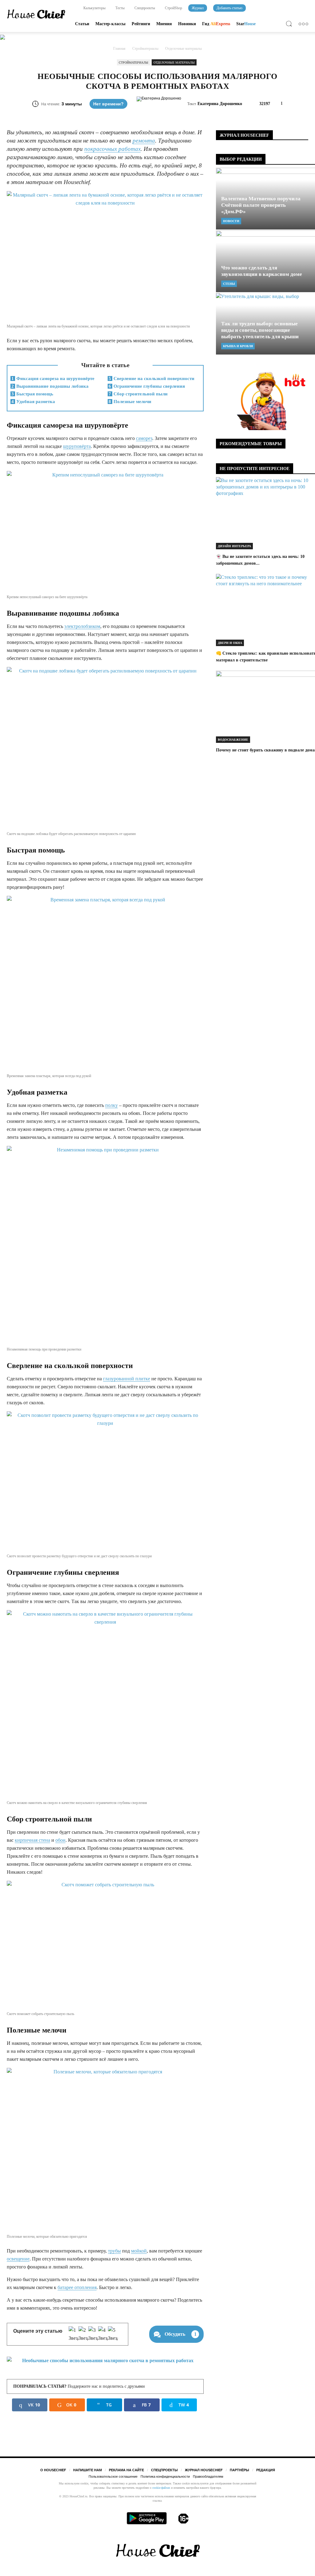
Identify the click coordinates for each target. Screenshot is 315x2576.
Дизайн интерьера (234, 546)
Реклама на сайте (126, 2470)
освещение (18, 2259)
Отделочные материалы (174, 63)
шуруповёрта (77, 446)
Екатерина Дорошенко (220, 104)
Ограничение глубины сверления (147, 386)
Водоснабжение (233, 740)
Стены (229, 284)
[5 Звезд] (113, 2334)
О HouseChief (53, 2470)
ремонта (144, 141)
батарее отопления (77, 2287)
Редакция (266, 2470)
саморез (144, 438)
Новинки (187, 24)
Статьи (82, 24)
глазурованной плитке (127, 1379)
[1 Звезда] (74, 2334)
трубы (114, 2251)
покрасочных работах (112, 149)
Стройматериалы (134, 63)
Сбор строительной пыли (138, 394)
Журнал (198, 8)
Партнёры (239, 2470)
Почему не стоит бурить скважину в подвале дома (265, 750)
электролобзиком (82, 626)
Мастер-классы (110, 24)
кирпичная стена (32, 1840)
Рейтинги (141, 24)
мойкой (139, 2251)
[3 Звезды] (93, 2334)
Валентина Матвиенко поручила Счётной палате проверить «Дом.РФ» (261, 205)
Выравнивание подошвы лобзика (50, 386)
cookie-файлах (161, 2488)
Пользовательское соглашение (113, 2476)
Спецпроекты (144, 8)
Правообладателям (208, 2476)
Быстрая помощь (32, 394)
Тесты (120, 8)
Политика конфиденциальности (165, 2476)
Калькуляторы (94, 8)
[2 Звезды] (83, 2334)
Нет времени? (108, 104)
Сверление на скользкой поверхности (152, 378)
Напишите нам (88, 2470)
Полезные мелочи (130, 402)
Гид (216, 24)
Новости (231, 221)
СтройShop (173, 8)
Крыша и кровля (238, 346)
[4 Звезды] (103, 2334)
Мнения (164, 24)
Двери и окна (230, 643)
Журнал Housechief (204, 2470)
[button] (290, 25)
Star (246, 24)
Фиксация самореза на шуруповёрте (53, 378)
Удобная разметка (33, 402)
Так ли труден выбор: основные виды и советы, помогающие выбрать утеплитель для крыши (260, 330)
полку (112, 1105)
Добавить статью (229, 8)
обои (60, 1840)
